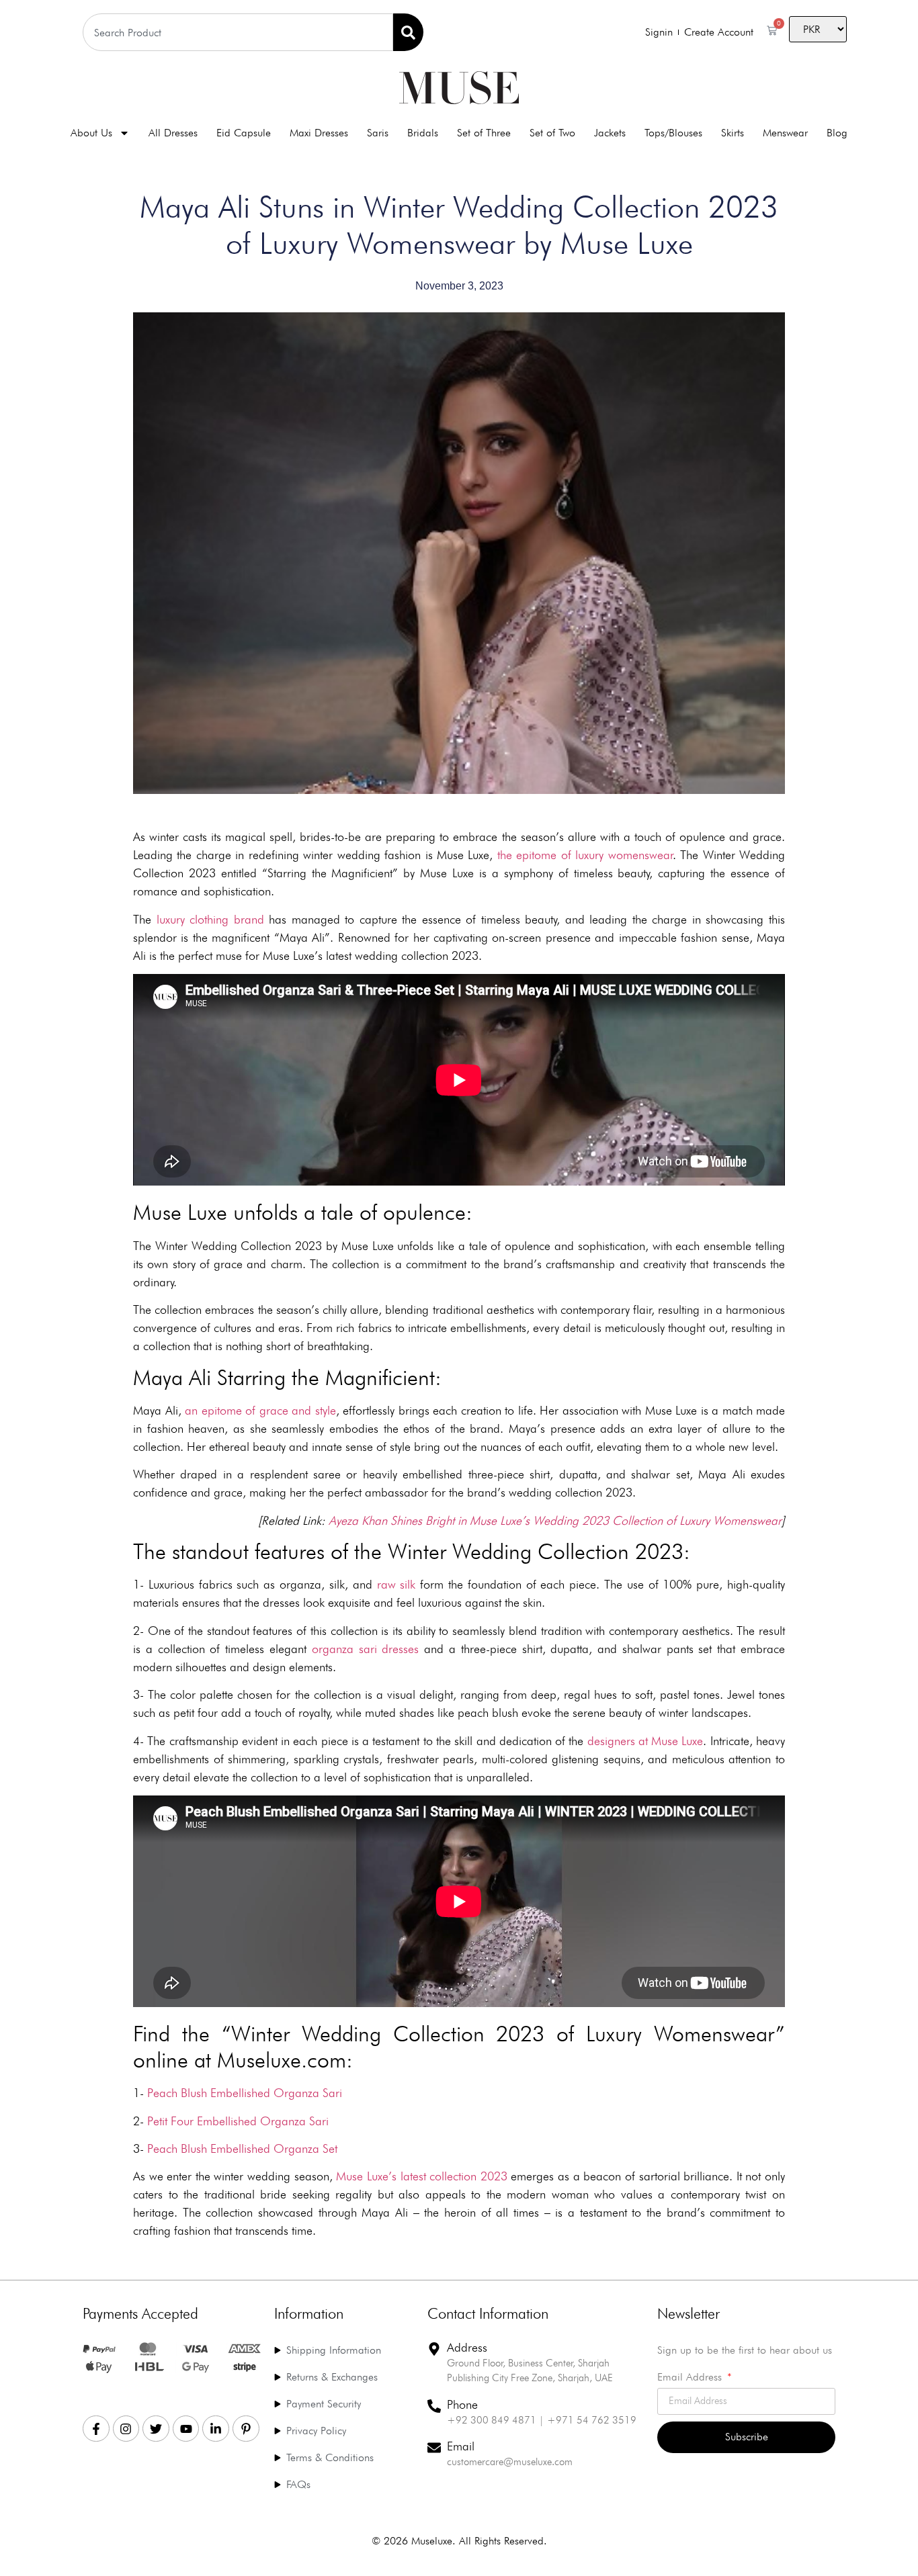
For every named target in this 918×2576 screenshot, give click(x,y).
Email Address (691, 2378)
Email (461, 2446)
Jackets (610, 133)
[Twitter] (156, 2429)
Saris (378, 133)
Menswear (785, 133)
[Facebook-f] (96, 2429)
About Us (91, 133)
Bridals (423, 133)
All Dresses (173, 133)
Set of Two (552, 133)
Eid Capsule (244, 133)
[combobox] (238, 32)
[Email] (434, 2448)
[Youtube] (186, 2429)
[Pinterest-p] (246, 2429)
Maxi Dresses (319, 133)
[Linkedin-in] (216, 2429)
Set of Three (484, 133)
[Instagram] (126, 2429)
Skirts (733, 133)
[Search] (408, 32)
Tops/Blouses (673, 133)
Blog (837, 133)
